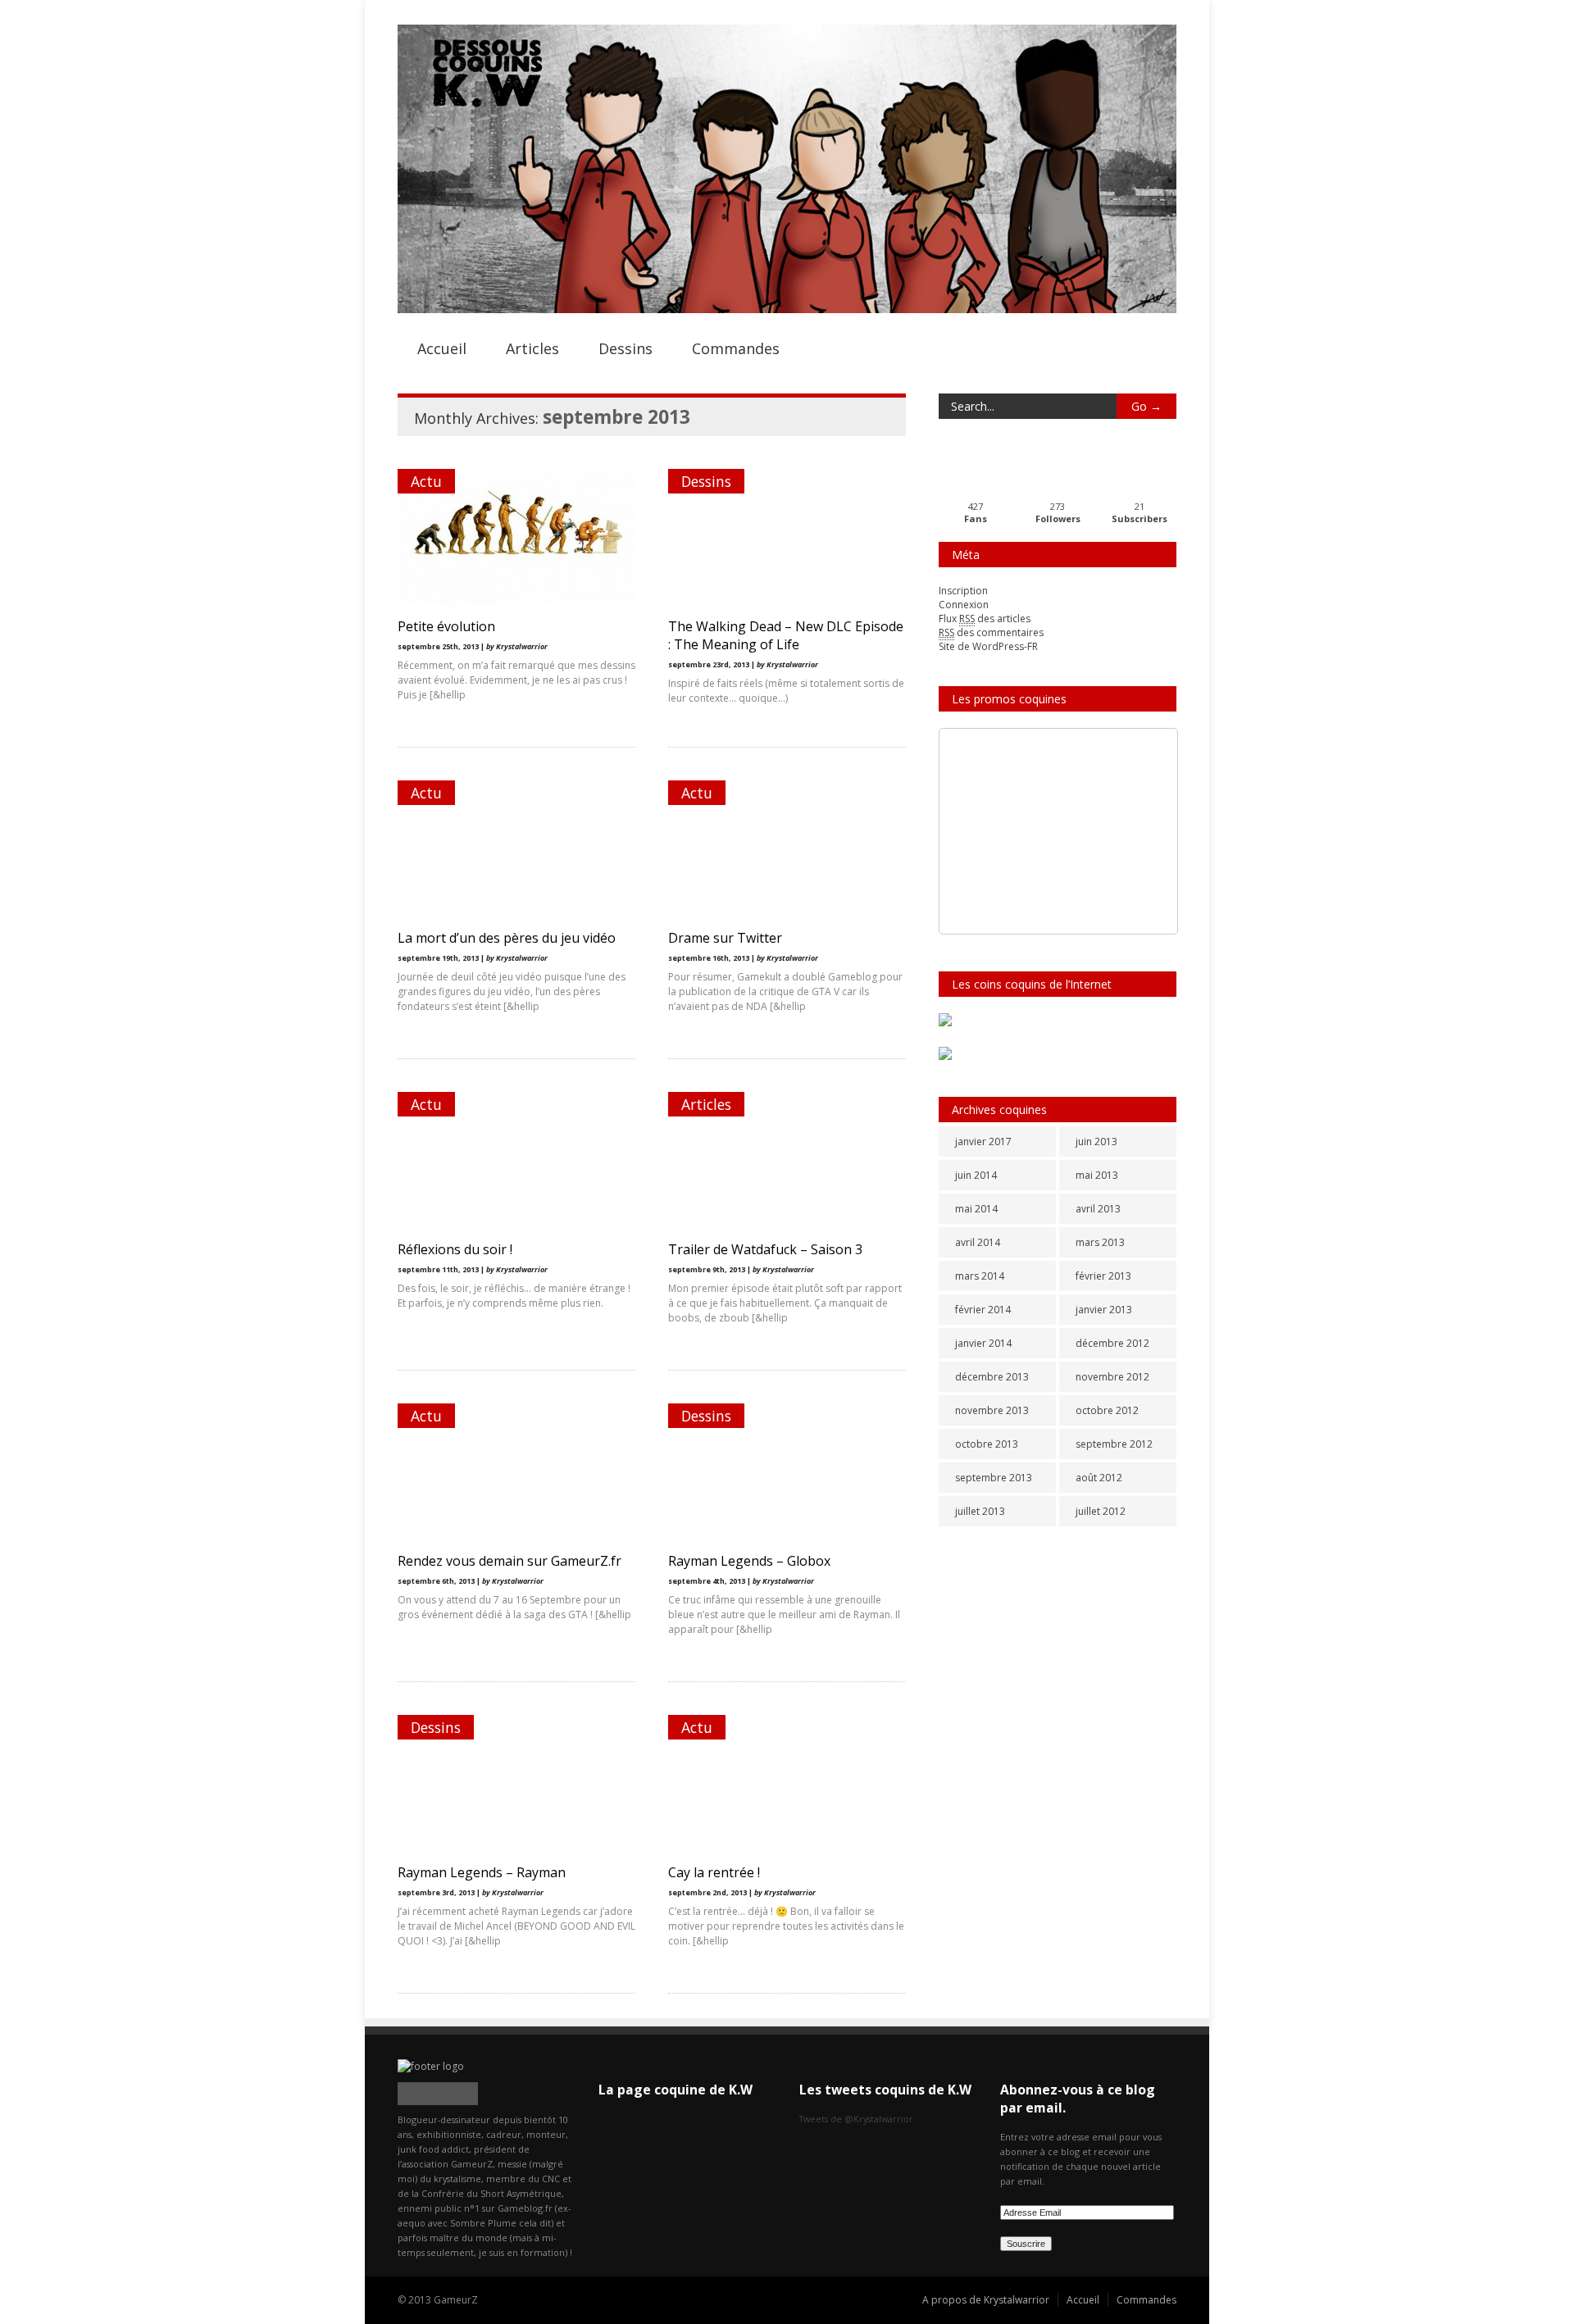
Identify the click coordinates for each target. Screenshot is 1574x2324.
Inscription (963, 591)
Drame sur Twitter (725, 938)
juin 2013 (1096, 1142)
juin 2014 (976, 1175)
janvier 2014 (983, 1343)
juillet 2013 (980, 1511)
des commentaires (991, 632)
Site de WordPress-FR (988, 646)
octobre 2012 (1107, 1410)
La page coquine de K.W (676, 2090)
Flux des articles (985, 619)
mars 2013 (1100, 1242)
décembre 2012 (1112, 1343)
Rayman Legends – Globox (749, 1561)
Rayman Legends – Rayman (482, 1872)
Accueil (442, 348)
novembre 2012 (1112, 1377)
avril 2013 (1098, 1209)
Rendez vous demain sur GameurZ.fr (510, 1561)
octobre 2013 (987, 1444)
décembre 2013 (992, 1377)
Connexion (964, 605)
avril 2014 (978, 1242)
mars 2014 (980, 1276)
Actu (426, 481)
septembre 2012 (1114, 1444)
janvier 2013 (1104, 1310)
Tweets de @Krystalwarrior (856, 2119)
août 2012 (1099, 1478)
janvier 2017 (983, 1142)
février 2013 (1103, 1276)
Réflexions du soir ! (455, 1249)
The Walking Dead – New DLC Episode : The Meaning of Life (786, 635)
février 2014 (983, 1310)
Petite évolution (446, 626)
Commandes (736, 348)
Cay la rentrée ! (714, 1872)
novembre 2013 (992, 1410)
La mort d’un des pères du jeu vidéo (507, 938)
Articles (532, 348)
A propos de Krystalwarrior (986, 2300)
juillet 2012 (1101, 1511)
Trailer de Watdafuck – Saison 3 (765, 1249)
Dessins (626, 348)
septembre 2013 (994, 1478)
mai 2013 (1097, 1175)
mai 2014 (976, 1209)
